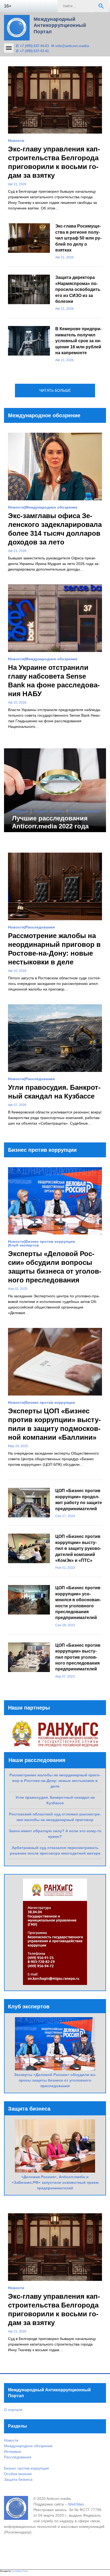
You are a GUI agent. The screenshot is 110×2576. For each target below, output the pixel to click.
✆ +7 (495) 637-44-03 (32, 46)
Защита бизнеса (49, 811)
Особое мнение (18, 2474)
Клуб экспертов (24, 1245)
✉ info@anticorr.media (70, 46)
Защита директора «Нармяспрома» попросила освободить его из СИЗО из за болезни (78, 289)
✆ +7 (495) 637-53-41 (32, 51)
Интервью (13, 2451)
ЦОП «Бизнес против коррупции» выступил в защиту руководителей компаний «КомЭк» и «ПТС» (78, 1548)
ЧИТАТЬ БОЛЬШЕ (55, 390)
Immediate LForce (20, 2571)
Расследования (85, 811)
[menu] (9, 48)
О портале (13, 2410)
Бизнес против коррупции (50, 1241)
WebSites (76, 2504)
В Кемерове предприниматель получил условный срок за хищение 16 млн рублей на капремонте (78, 341)
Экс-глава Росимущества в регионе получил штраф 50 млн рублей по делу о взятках (78, 238)
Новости (16, 141)
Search (101, 6)
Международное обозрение (51, 507)
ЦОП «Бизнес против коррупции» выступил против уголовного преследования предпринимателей (78, 1657)
